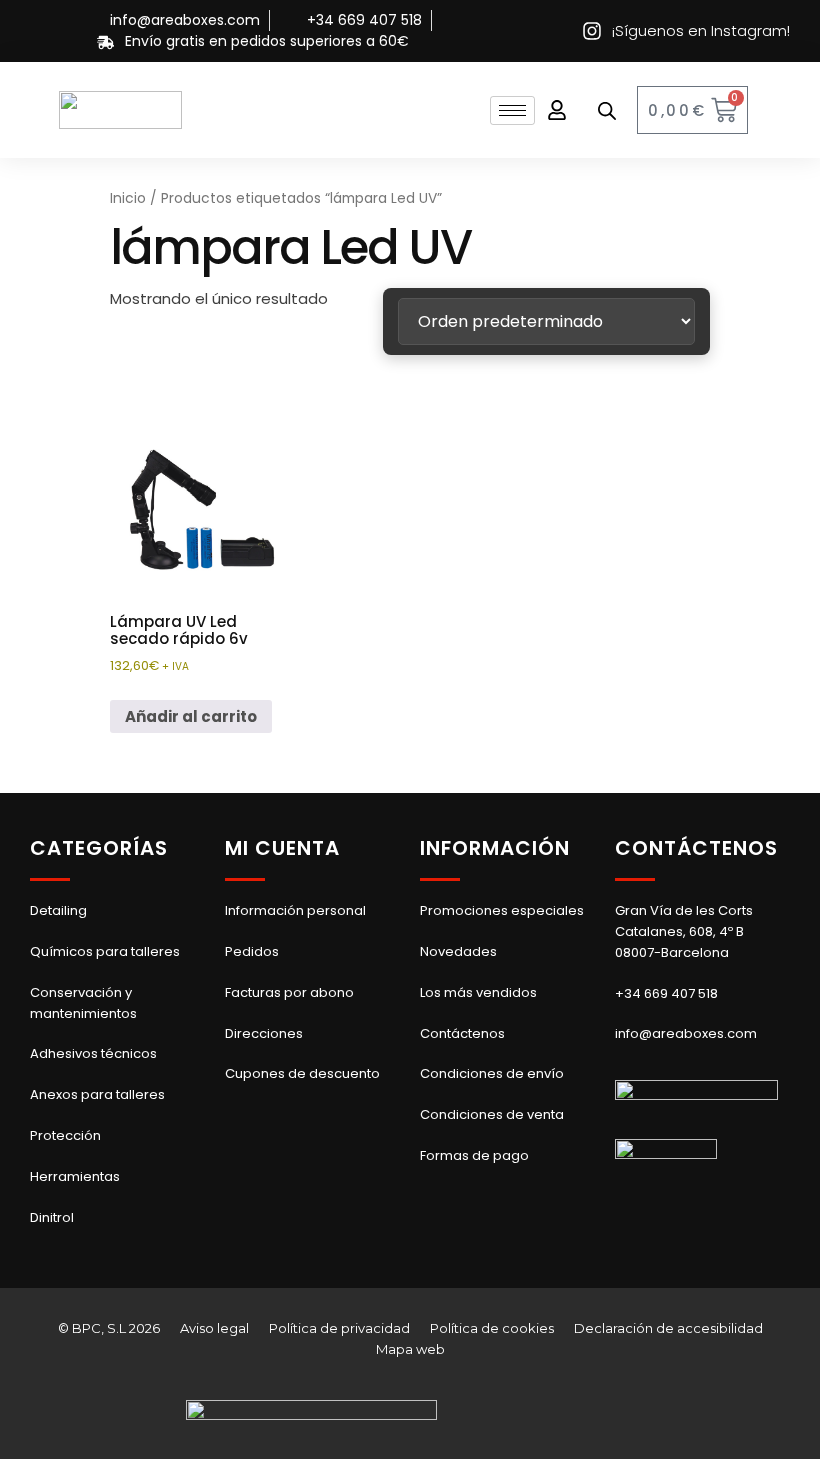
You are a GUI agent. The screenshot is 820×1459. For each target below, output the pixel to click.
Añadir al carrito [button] (191, 716)
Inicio (128, 198)
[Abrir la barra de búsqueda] (607, 110)
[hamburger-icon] (512, 110)
